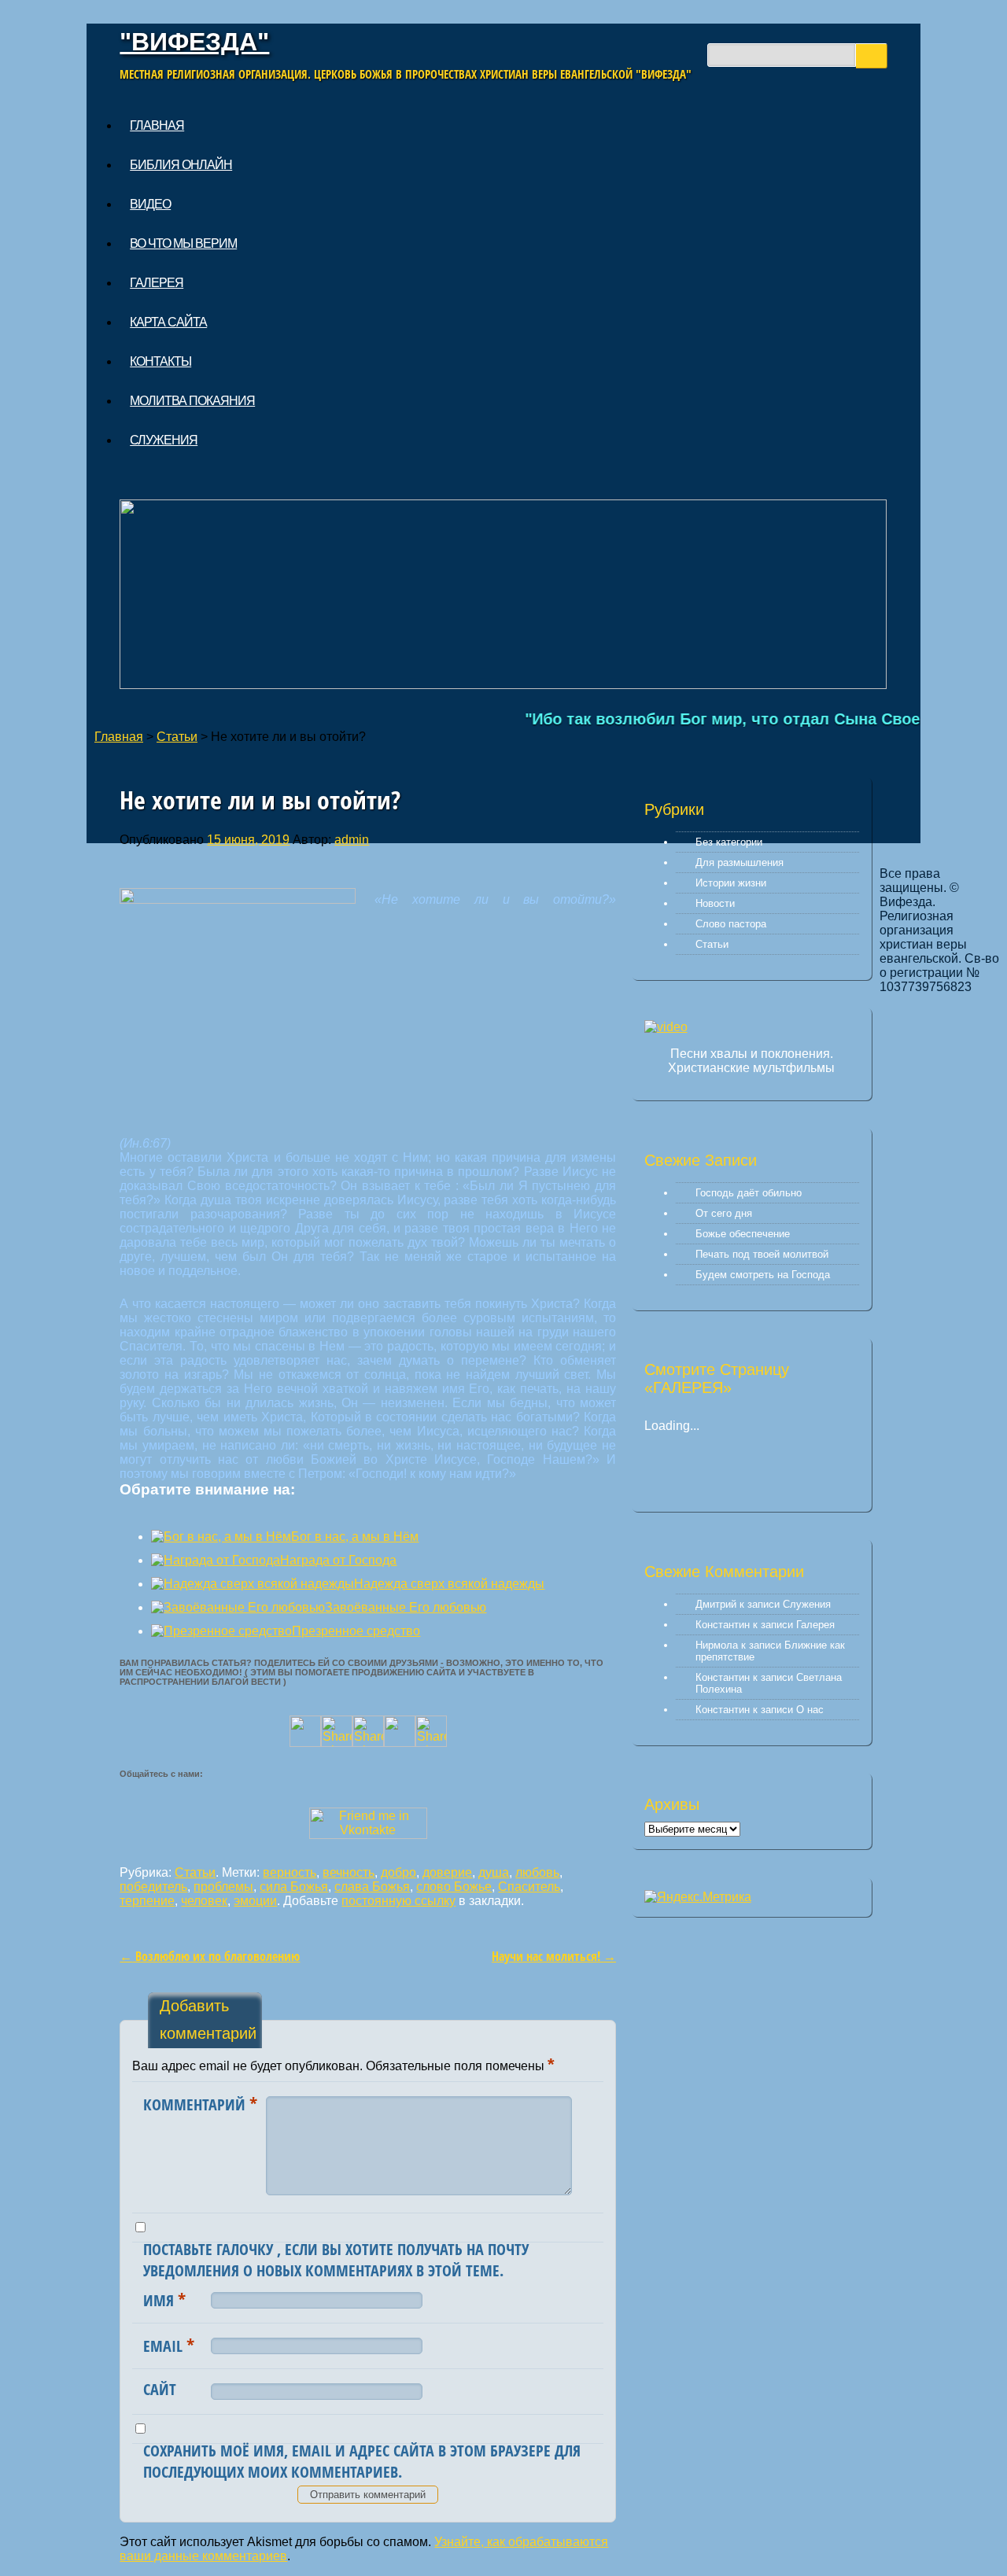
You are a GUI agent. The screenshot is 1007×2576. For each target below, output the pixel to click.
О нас (810, 1710)
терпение (147, 1901)
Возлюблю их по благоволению (210, 1956)
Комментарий (200, 2103)
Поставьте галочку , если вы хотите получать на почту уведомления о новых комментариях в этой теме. (336, 2260)
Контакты (160, 361)
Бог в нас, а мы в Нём (355, 1537)
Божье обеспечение (743, 1234)
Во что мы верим (183, 243)
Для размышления (740, 862)
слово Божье (454, 1887)
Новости (715, 903)
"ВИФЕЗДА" (194, 42)
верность (290, 1872)
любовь (537, 1872)
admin (352, 840)
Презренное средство (356, 1631)
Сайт (160, 2389)
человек (204, 1901)
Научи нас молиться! (554, 1956)
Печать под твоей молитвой (762, 1254)
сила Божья (294, 1887)
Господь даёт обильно (749, 1193)
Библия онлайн (181, 165)
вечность (349, 1872)
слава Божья (372, 1887)
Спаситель (529, 1887)
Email (169, 2345)
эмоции (255, 1901)
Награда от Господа (338, 1560)
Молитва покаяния (192, 401)
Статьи (177, 737)
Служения (164, 440)
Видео (150, 204)
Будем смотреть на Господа (763, 1275)
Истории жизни (731, 883)
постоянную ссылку (398, 1901)
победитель (153, 1887)
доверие (447, 1872)
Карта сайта (168, 322)
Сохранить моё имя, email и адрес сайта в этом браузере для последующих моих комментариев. (362, 2461)
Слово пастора (731, 924)
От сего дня (724, 1213)
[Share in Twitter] (305, 1743)
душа (494, 1872)
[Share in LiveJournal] (400, 1743)
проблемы (223, 1887)
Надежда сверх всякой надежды (449, 1584)
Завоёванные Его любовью (406, 1607)
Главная (157, 125)
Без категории (729, 842)
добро (398, 1872)
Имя (164, 2299)
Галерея (157, 283)
